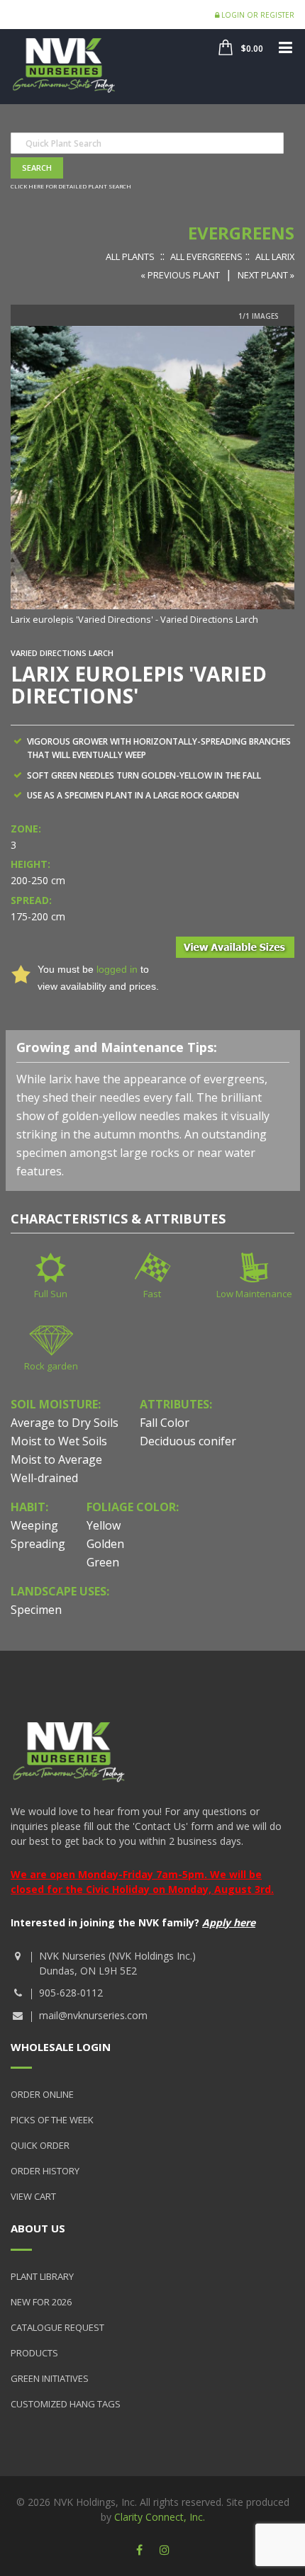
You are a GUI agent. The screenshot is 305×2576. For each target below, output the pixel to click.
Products (34, 2353)
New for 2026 (41, 2302)
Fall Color (165, 1423)
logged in (117, 969)
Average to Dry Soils (65, 1423)
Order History (45, 2171)
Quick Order (40, 2145)
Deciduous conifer (188, 1441)
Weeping (34, 1525)
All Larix (275, 256)
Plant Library (42, 2276)
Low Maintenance (254, 1294)
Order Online (42, 2094)
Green (103, 1562)
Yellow (104, 1525)
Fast (152, 1294)
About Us (38, 2228)
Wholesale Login (61, 2047)
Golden (105, 1544)
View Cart (33, 2196)
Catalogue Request (57, 2327)
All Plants (130, 256)
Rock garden (51, 1366)
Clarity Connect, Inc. (160, 2517)
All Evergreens (206, 256)
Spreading (38, 1544)
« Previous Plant (180, 275)
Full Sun (51, 1294)
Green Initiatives (50, 2378)
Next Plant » (266, 275)
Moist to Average (56, 1459)
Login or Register (257, 15)
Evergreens (241, 233)
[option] (152, 477)
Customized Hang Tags (66, 2404)
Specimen (36, 1610)
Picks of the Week (52, 2120)
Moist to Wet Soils (59, 1441)
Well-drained (44, 1478)
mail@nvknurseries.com (93, 2015)
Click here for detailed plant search (71, 186)
